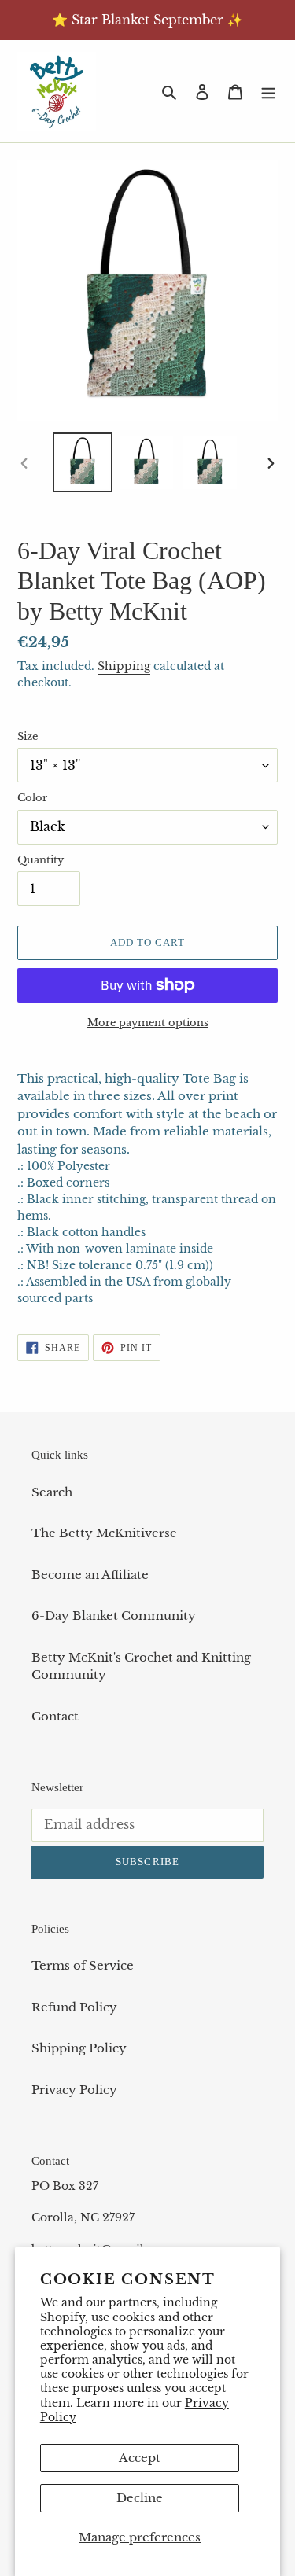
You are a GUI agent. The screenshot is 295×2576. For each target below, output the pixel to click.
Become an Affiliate (90, 1575)
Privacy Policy (74, 2090)
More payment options (148, 1023)
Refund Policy (74, 2007)
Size (28, 736)
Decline (140, 2498)
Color (32, 798)
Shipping (124, 666)
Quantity (41, 860)
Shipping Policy (79, 2048)
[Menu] (268, 92)
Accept (140, 2458)
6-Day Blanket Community (114, 1616)
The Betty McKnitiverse (104, 1533)
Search (52, 1492)
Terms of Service (83, 1965)
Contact (55, 1716)
